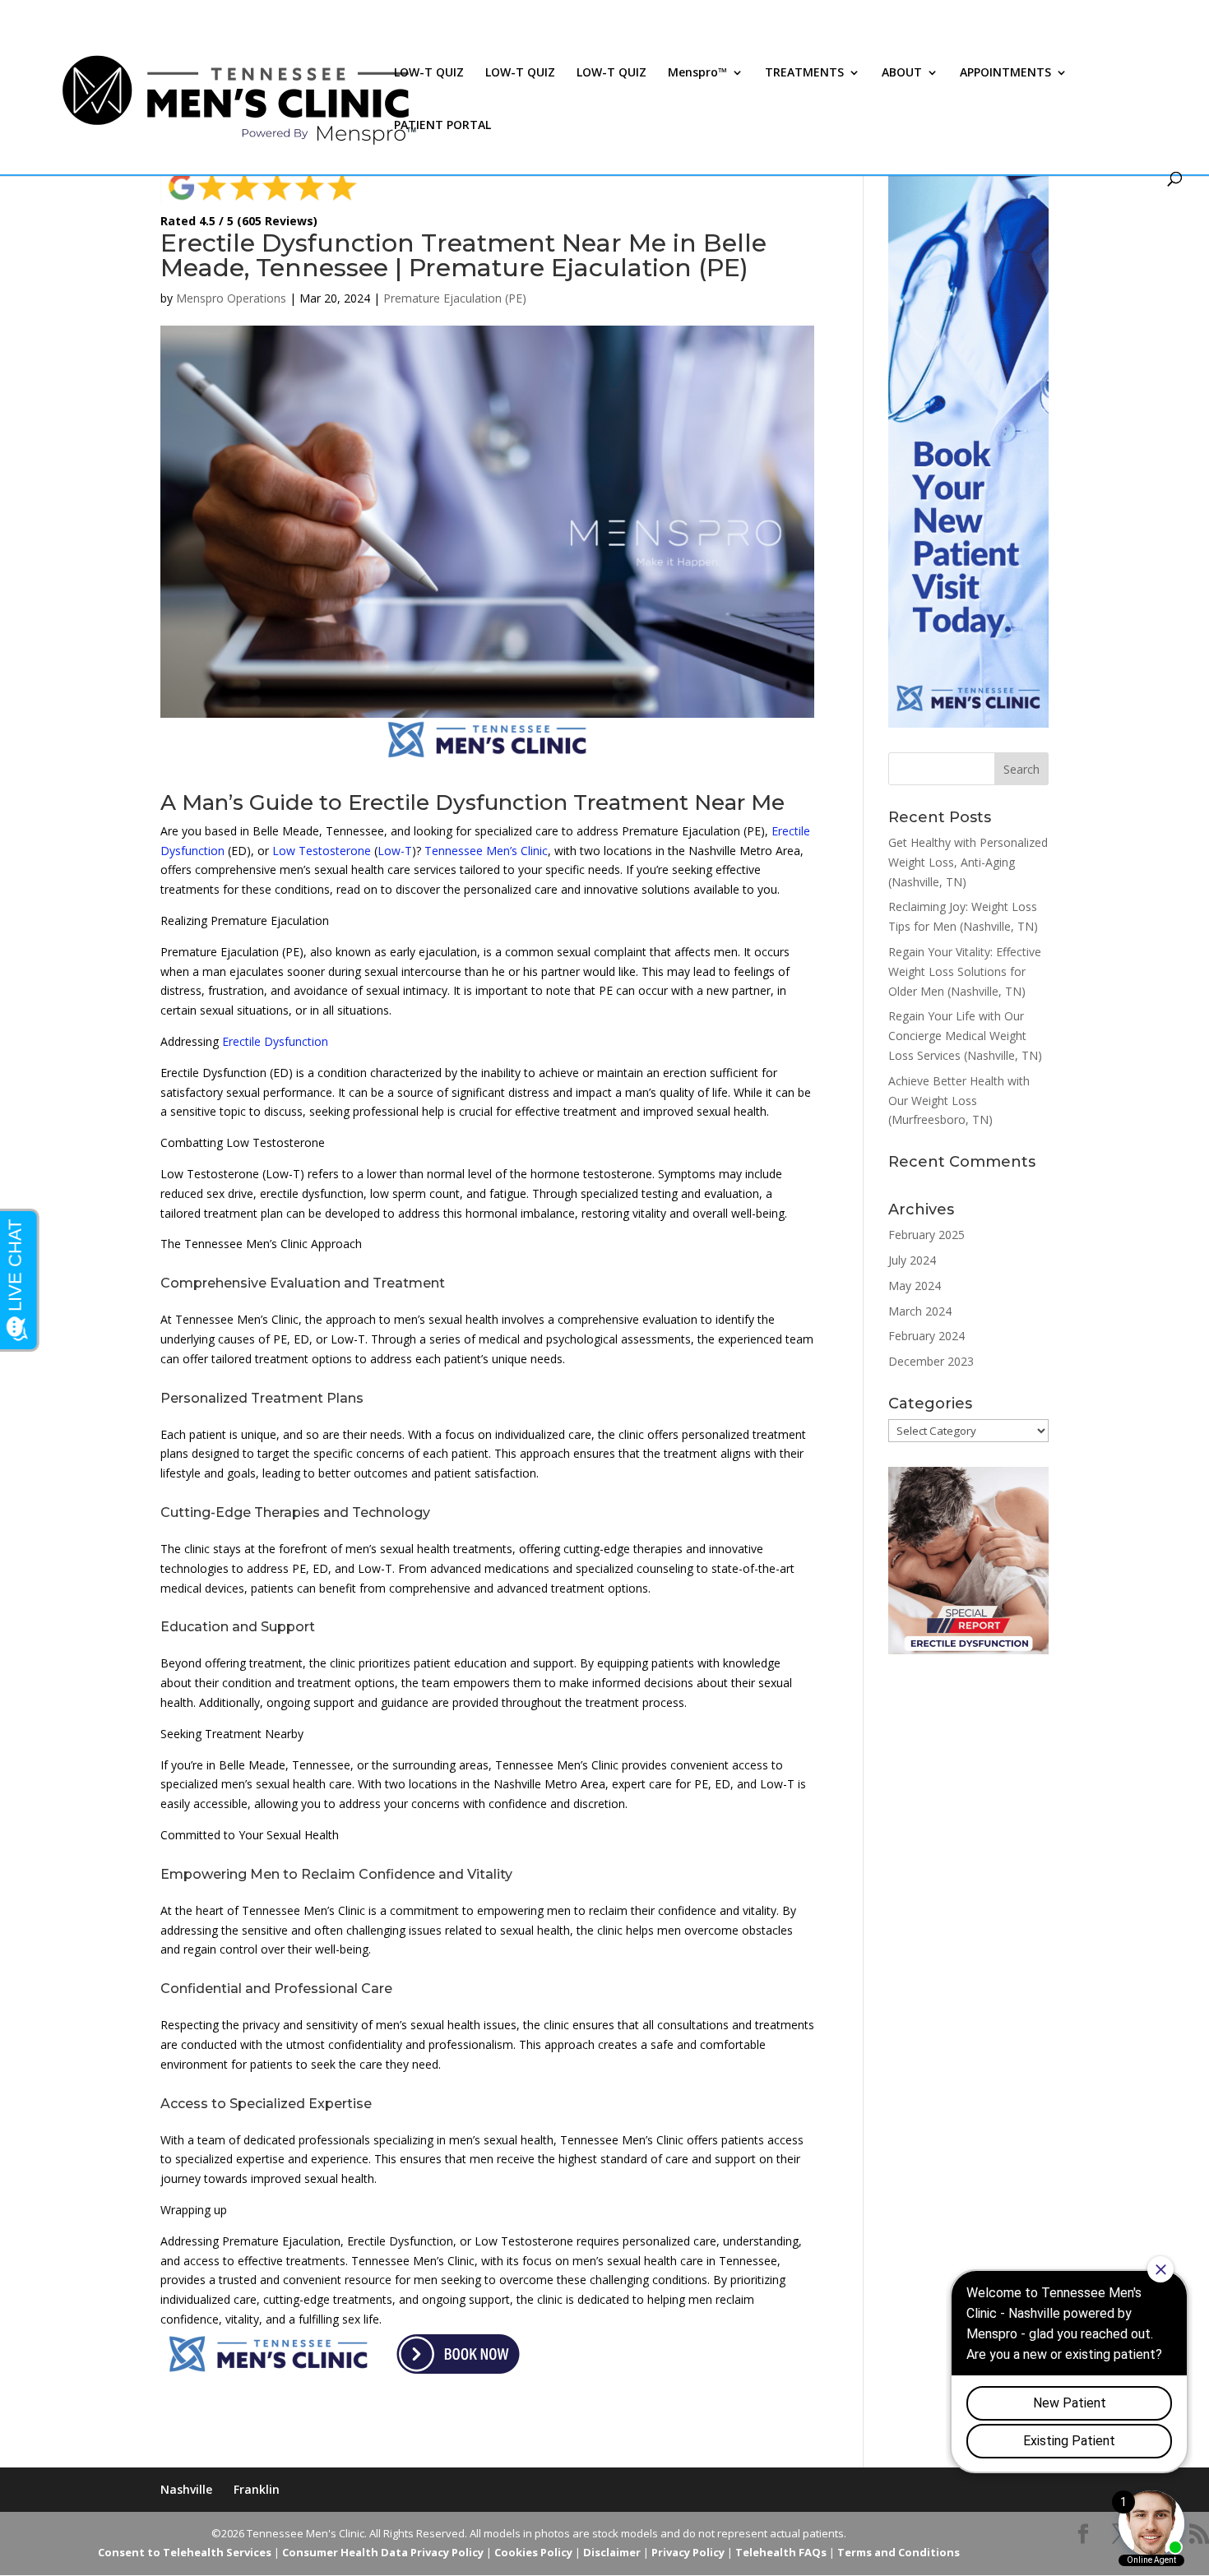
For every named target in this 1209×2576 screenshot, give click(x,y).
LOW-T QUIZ (429, 73)
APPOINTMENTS (1005, 73)
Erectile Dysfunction (275, 1041)
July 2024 (912, 1260)
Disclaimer (612, 2552)
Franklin (257, 2489)
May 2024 (915, 1286)
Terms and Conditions (899, 2552)
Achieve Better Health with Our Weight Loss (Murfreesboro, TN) (959, 1101)
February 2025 (926, 1235)
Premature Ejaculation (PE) (455, 298)
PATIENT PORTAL (442, 126)
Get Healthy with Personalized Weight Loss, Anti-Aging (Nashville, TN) (968, 862)
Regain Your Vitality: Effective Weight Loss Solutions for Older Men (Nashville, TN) (965, 971)
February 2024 (926, 1336)
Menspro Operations (231, 298)
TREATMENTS (804, 73)
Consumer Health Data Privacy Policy (383, 2552)
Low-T (395, 851)
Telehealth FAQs (781, 2552)
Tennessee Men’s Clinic (486, 851)
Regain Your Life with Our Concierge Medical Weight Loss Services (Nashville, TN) (965, 1036)
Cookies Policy (533, 2552)
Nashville (186, 2489)
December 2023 (931, 1361)
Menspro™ (697, 73)
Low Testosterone (322, 851)
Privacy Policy (688, 2552)
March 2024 (920, 1311)
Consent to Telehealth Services (185, 2552)
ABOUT (902, 73)
